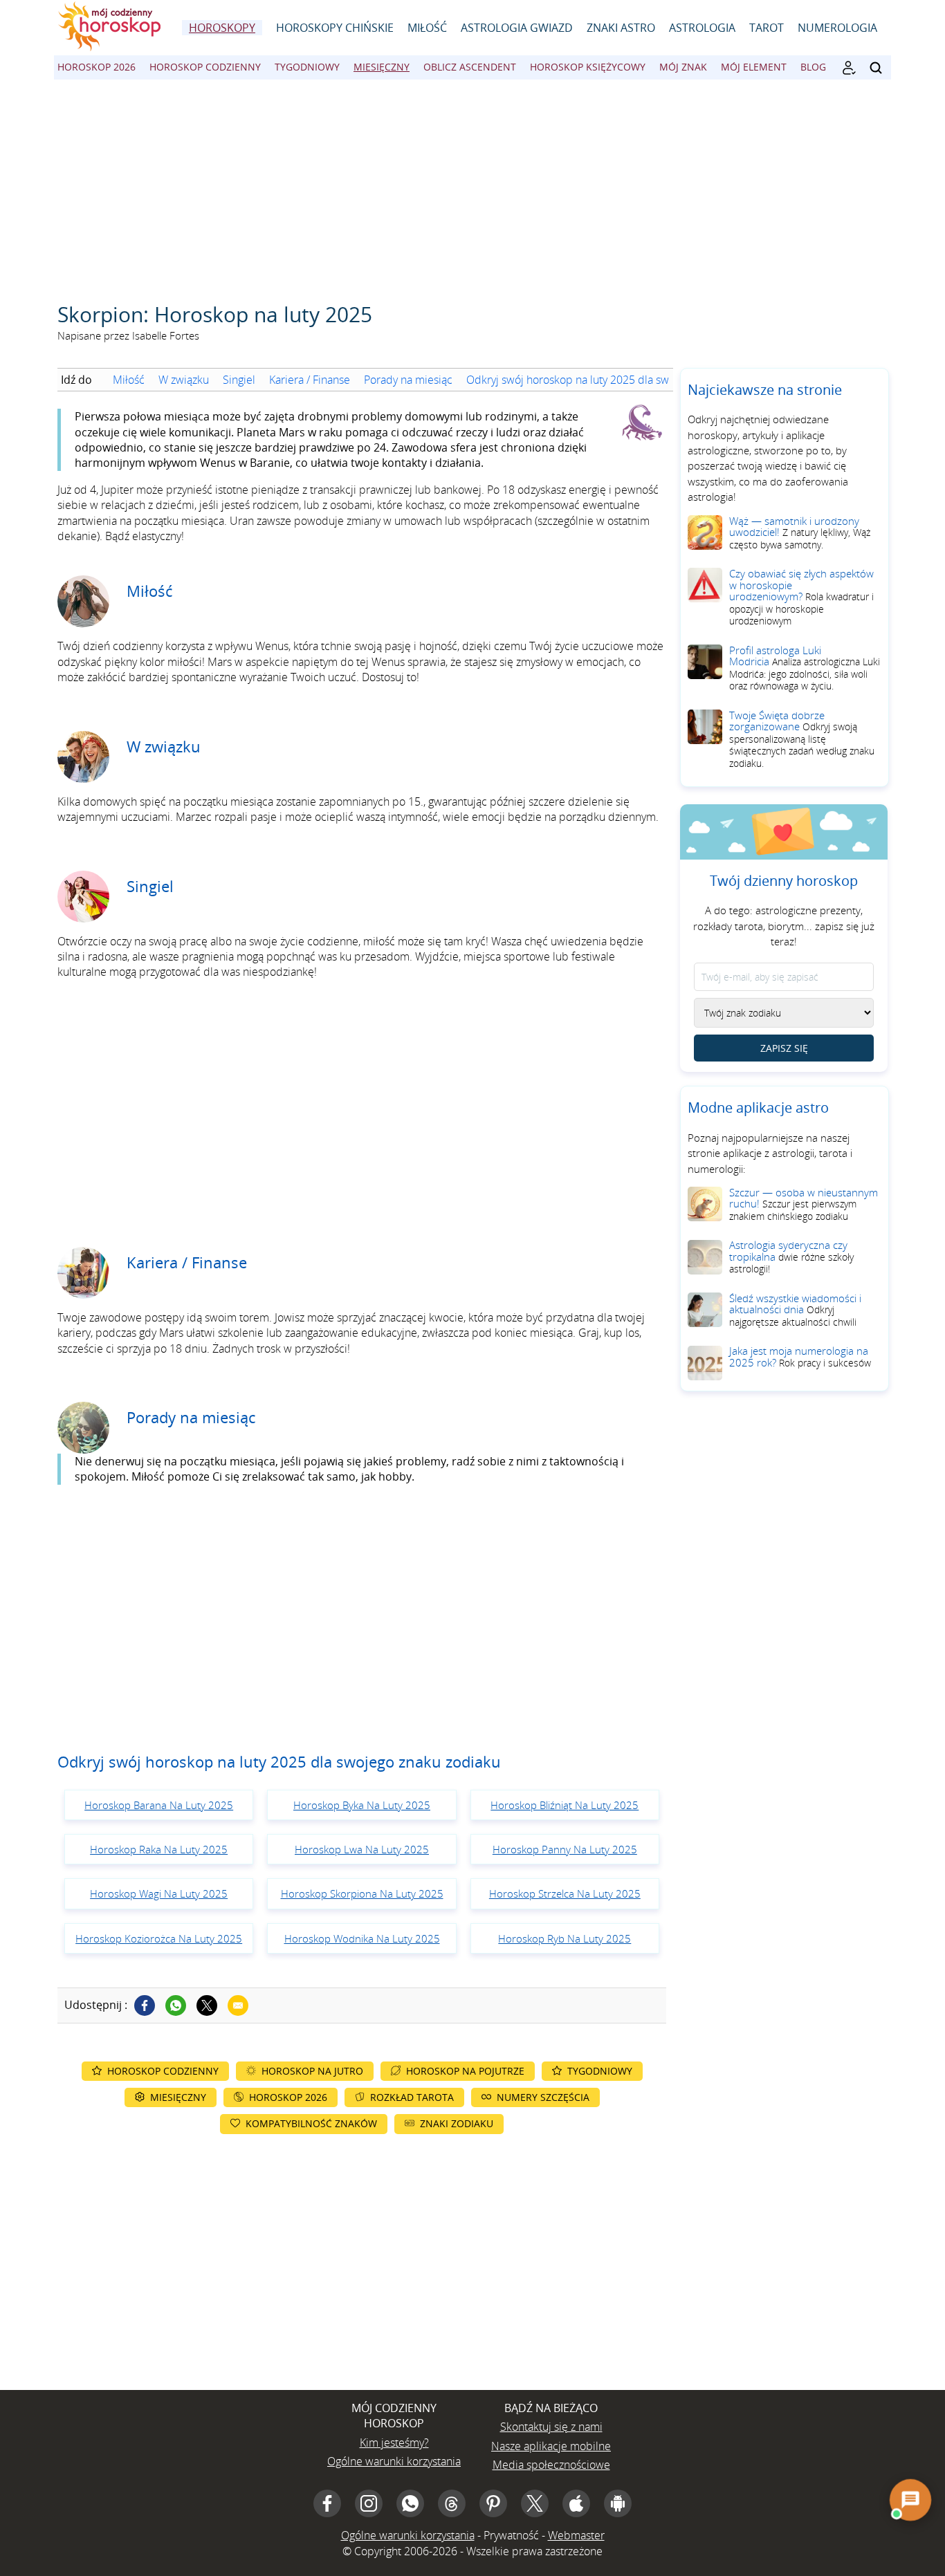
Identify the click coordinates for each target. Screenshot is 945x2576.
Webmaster (576, 2535)
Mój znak (683, 67)
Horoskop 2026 (97, 67)
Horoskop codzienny (205, 67)
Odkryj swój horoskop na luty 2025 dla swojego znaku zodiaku (617, 380)
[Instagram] (369, 2503)
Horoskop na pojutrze (465, 2071)
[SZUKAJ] (876, 68)
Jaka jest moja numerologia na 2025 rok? (800, 1357)
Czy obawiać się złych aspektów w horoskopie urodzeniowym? (801, 597)
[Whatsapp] (176, 2005)
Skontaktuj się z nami (551, 2427)
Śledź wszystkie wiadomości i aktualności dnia (795, 1310)
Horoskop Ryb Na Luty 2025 (565, 1938)
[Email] (238, 2005)
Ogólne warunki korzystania (394, 2461)
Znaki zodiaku (457, 2123)
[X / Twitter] (535, 2503)
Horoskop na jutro (312, 2071)
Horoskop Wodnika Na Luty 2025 (362, 1938)
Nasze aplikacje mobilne (551, 2446)
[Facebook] (145, 2005)
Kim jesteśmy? (394, 2443)
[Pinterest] (493, 2503)
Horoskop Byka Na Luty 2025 (362, 1805)
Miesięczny (382, 67)
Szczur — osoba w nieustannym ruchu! (804, 1204)
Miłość (427, 28)
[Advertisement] (472, 183)
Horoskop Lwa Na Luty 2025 (362, 1849)
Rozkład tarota (412, 2097)
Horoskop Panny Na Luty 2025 (565, 1849)
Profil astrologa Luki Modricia (805, 668)
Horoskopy (222, 28)
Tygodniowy (307, 67)
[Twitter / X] (207, 2005)
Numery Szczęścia (543, 2097)
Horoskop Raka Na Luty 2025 (159, 1849)
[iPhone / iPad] (576, 2503)
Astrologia (702, 28)
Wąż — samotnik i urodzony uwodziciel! (800, 532)
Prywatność (511, 2535)
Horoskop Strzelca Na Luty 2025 (565, 1893)
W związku (184, 380)
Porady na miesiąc (408, 380)
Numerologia (837, 28)
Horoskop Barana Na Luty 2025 (159, 1805)
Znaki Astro (621, 28)
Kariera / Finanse (310, 380)
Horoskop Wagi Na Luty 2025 (159, 1893)
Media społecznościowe (551, 2465)
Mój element (754, 67)
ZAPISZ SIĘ (784, 1049)
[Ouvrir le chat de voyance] (910, 2500)
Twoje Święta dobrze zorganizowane (802, 739)
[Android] (618, 2503)
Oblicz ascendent (470, 67)
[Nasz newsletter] (849, 68)
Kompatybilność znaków (311, 2123)
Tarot (767, 28)
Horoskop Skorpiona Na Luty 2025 (362, 1893)
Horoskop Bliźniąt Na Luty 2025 (565, 1805)
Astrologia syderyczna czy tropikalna (791, 1257)
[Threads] (452, 2503)
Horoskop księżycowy (588, 67)
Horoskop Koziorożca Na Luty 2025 (159, 1938)
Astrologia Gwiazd (517, 28)
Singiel (239, 380)
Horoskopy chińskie (335, 28)
